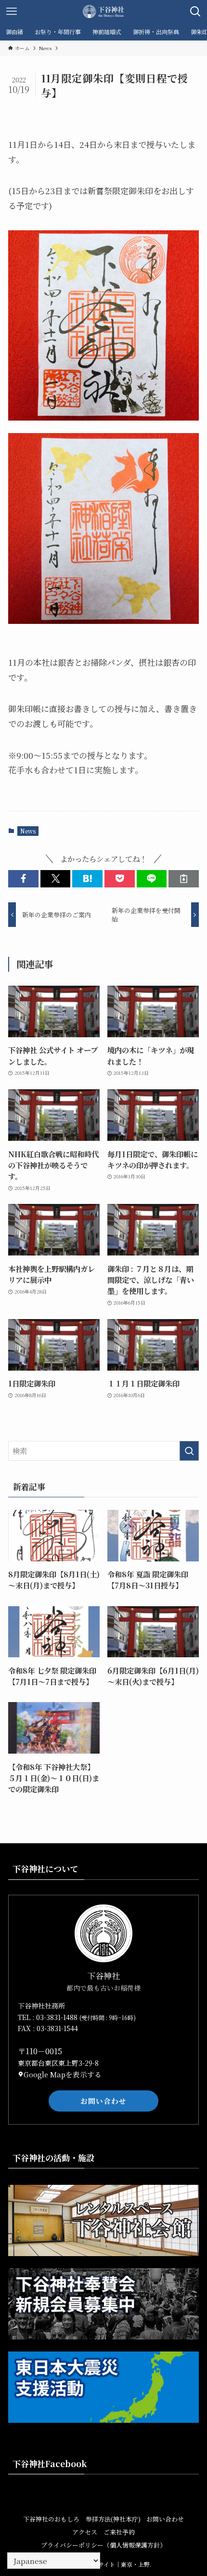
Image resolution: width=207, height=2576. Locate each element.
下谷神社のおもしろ (51, 2519)
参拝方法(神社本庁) (113, 2519)
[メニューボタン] (12, 12)
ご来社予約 (119, 2532)
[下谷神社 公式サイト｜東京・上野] (103, 12)
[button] (23, 878)
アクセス (85, 2532)
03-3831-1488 (58, 2017)
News (28, 831)
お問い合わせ (103, 2101)
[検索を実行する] (189, 1451)
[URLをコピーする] (184, 878)
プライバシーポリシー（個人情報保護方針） (103, 2545)
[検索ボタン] (195, 12)
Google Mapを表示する (63, 2074)
